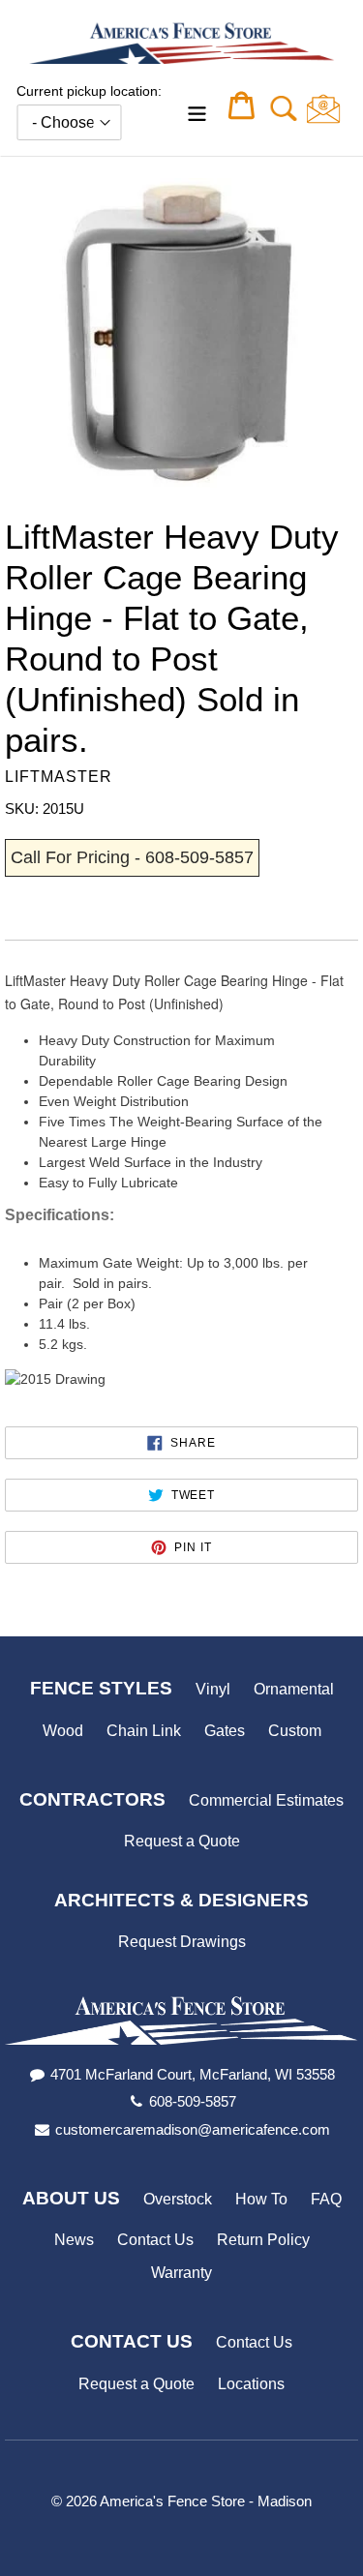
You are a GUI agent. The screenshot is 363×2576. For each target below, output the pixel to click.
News (74, 2240)
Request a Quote (182, 1841)
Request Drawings (182, 1942)
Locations (251, 2384)
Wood (63, 1731)
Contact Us (155, 2240)
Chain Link (144, 1731)
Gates (225, 1731)
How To (261, 2199)
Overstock (178, 2199)
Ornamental (294, 1689)
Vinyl (213, 1689)
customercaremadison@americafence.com (193, 2129)
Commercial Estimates (266, 1800)
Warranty (181, 2273)
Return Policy (263, 2240)
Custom (295, 1731)
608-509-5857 (193, 2101)
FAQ (326, 2199)
